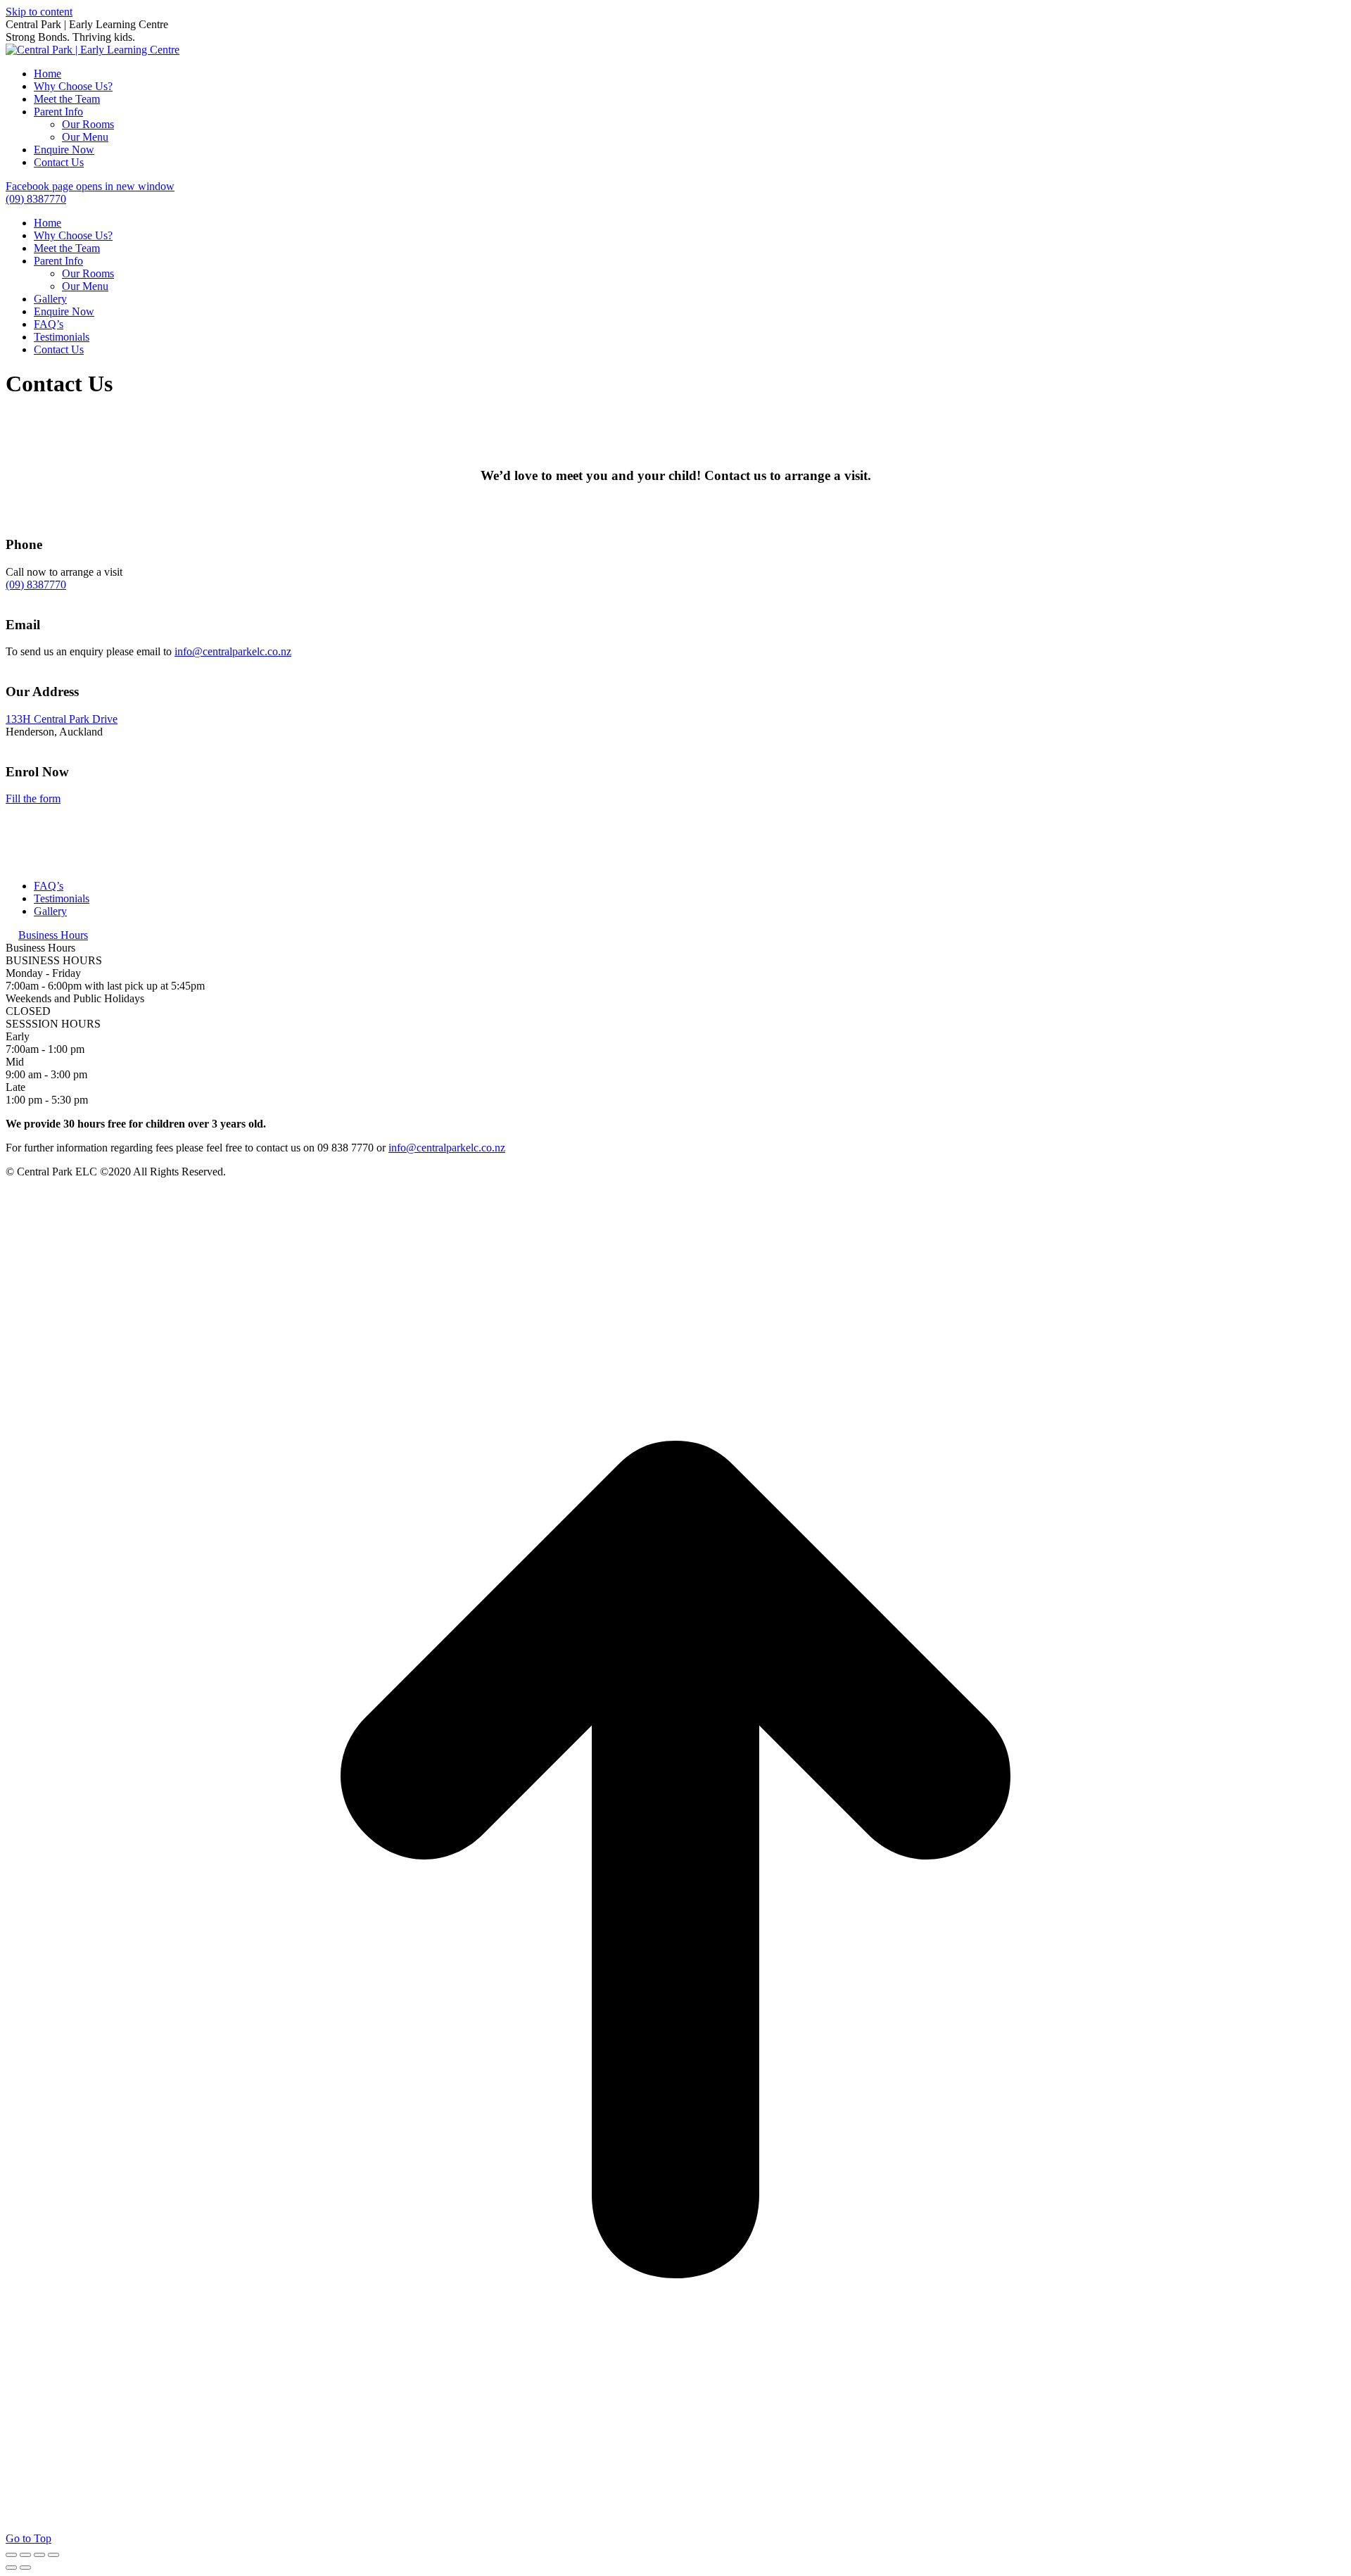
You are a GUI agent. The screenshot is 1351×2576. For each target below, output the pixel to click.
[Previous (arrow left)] (11, 2568)
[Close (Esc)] (11, 2555)
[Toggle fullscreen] (39, 2555)
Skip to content (39, 12)
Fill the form (33, 798)
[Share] (25, 2555)
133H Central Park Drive (62, 719)
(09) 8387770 (36, 585)
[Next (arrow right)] (25, 2568)
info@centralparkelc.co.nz (233, 651)
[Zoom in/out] (53, 2555)
